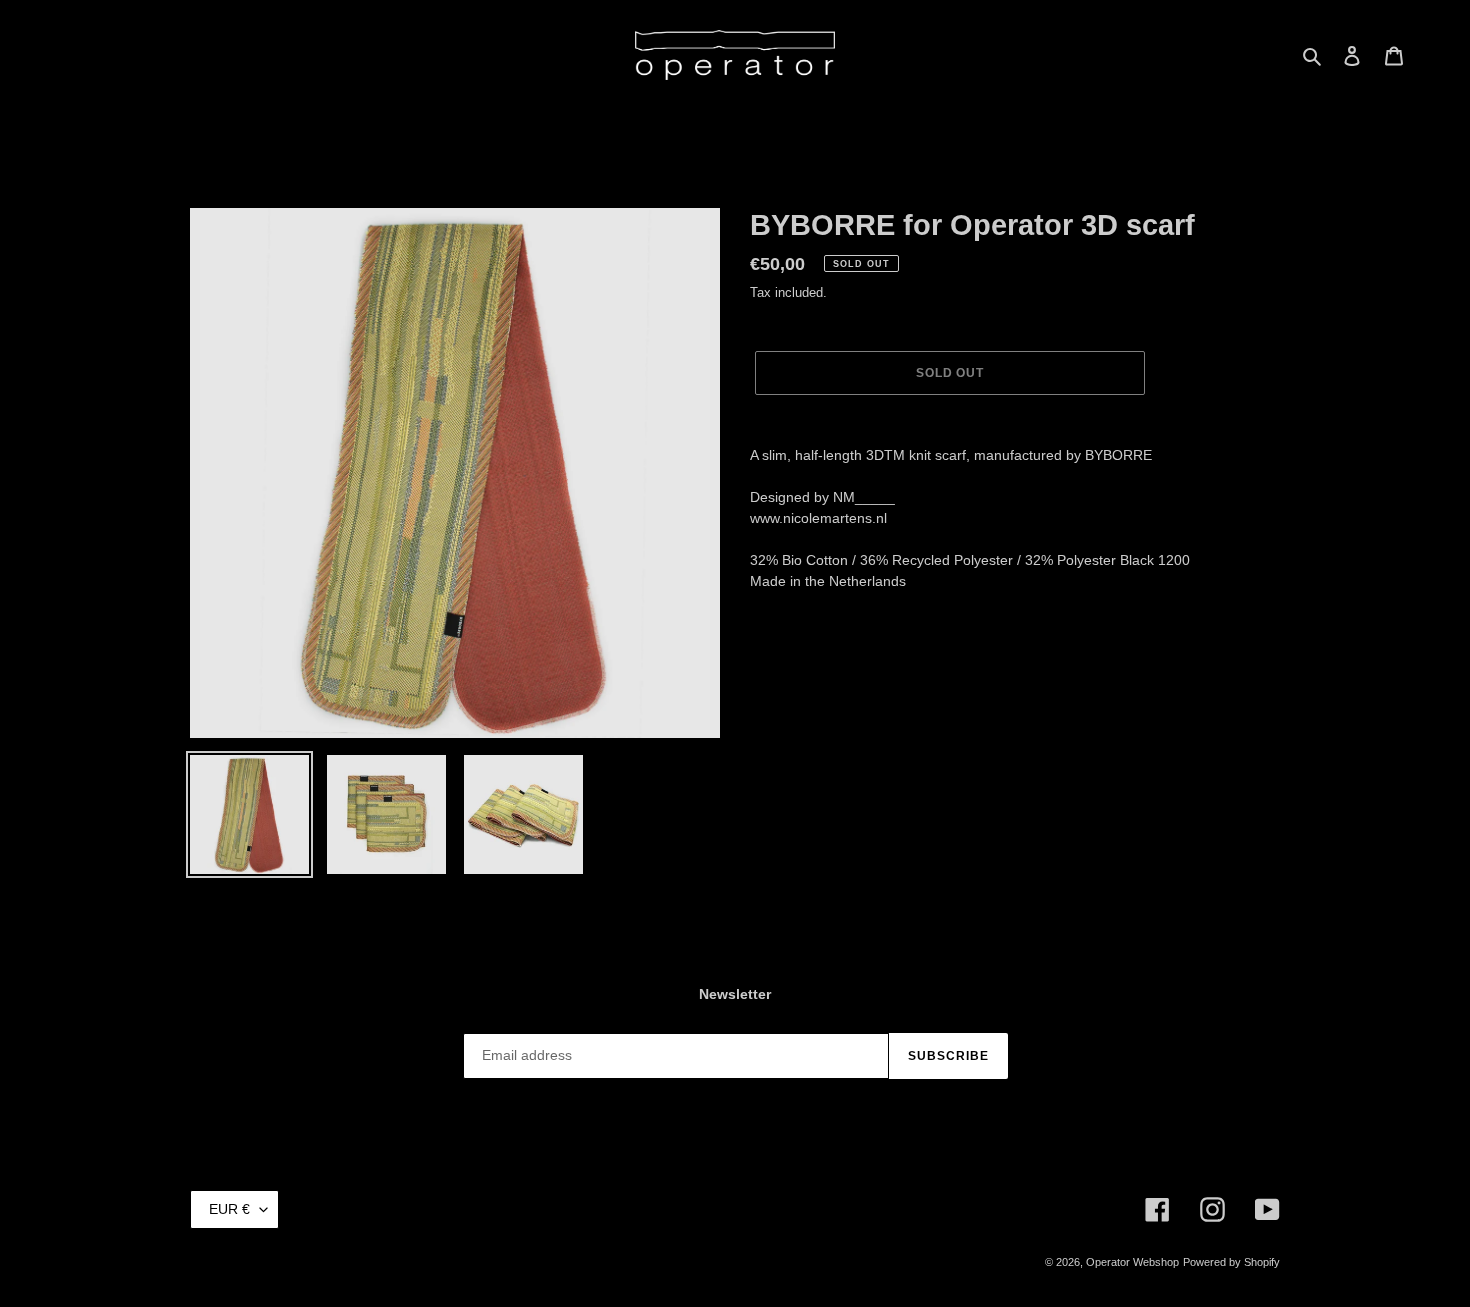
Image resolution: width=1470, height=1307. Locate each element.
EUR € (229, 1209)
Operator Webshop (1132, 1262)
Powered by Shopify (1231, 1262)
